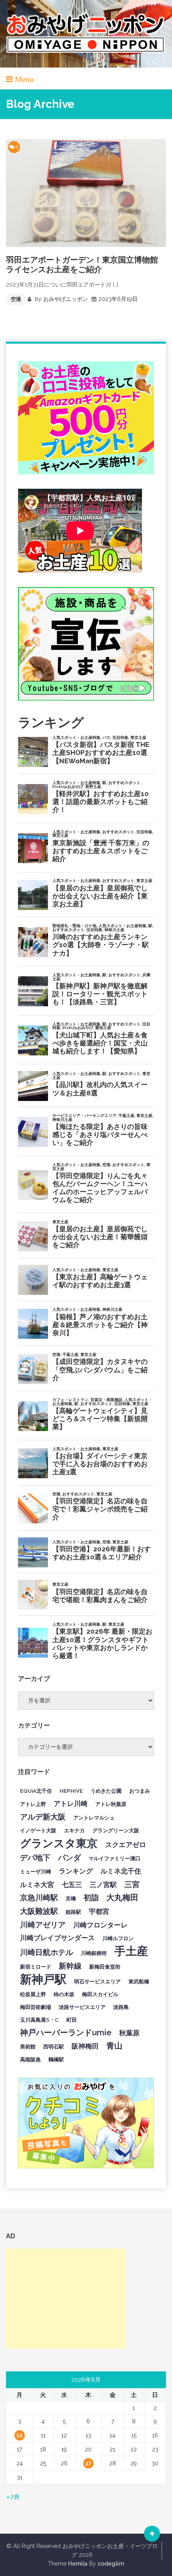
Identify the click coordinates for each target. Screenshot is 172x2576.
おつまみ (140, 1791)
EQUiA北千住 (36, 1791)
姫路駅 (73, 1912)
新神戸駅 (43, 1979)
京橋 (71, 1898)
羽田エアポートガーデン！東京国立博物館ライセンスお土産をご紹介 (82, 265)
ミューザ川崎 (36, 1871)
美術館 (28, 2046)
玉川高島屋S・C (39, 2020)
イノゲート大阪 (38, 1830)
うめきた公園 (106, 1791)
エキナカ (74, 1830)
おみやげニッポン (66, 299)
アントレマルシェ (94, 1818)
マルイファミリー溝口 (114, 1858)
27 (88, 2463)
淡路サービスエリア (82, 2007)
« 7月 (13, 2497)
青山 (114, 2046)
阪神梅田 (85, 2046)
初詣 (91, 1897)
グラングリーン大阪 (116, 1830)
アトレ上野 (33, 1804)
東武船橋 (139, 1981)
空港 (16, 299)
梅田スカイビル (100, 1994)
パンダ (69, 1857)
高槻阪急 (30, 2059)
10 (20, 2435)
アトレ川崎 (71, 1804)
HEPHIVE (71, 1791)
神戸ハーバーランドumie (66, 2033)
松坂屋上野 (33, 1994)
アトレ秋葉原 (111, 1804)
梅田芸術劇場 (36, 2007)
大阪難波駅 (39, 1911)
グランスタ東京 (59, 1843)
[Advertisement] (66, 2299)
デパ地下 (35, 1857)
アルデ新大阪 (43, 1817)
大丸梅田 (122, 1897)
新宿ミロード (36, 1967)
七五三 (72, 1885)
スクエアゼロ (126, 1845)
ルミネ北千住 (121, 1871)
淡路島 (121, 2007)
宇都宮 (99, 1911)
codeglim (111, 2564)
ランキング (76, 1871)
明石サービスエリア (97, 1981)
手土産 (131, 1951)
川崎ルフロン (118, 1938)
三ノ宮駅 (103, 1885)
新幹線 (70, 1966)
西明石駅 (54, 2046)
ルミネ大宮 (37, 1885)
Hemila (78, 2564)
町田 (72, 2020)
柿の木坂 (64, 1994)
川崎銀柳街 (94, 1953)
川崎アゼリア (43, 1925)
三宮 (132, 1884)
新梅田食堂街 (105, 1967)
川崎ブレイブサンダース (57, 1938)
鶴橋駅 (56, 2059)
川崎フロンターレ (100, 1925)
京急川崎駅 (39, 1897)
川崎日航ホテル (47, 1952)
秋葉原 (129, 2033)
